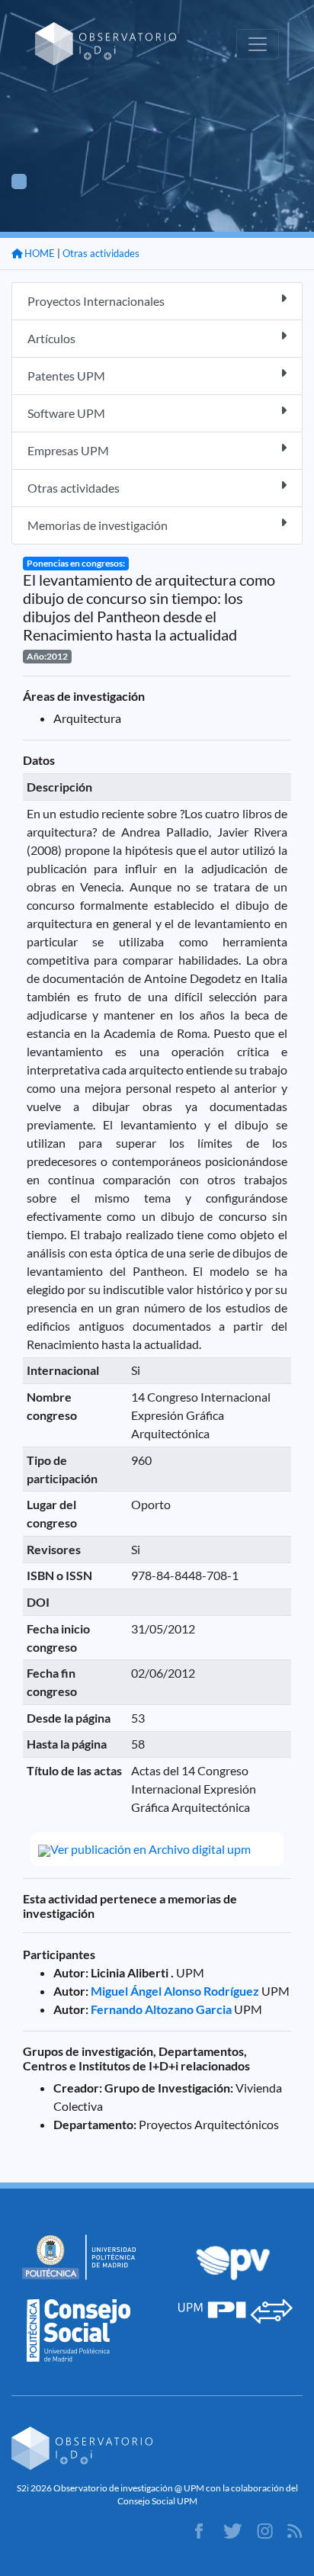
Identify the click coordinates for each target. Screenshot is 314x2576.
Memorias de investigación (98, 525)
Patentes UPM (66, 376)
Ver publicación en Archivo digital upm (151, 1849)
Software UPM (66, 413)
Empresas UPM (68, 450)
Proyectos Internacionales (96, 301)
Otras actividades (101, 253)
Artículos (51, 338)
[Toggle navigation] (258, 44)
